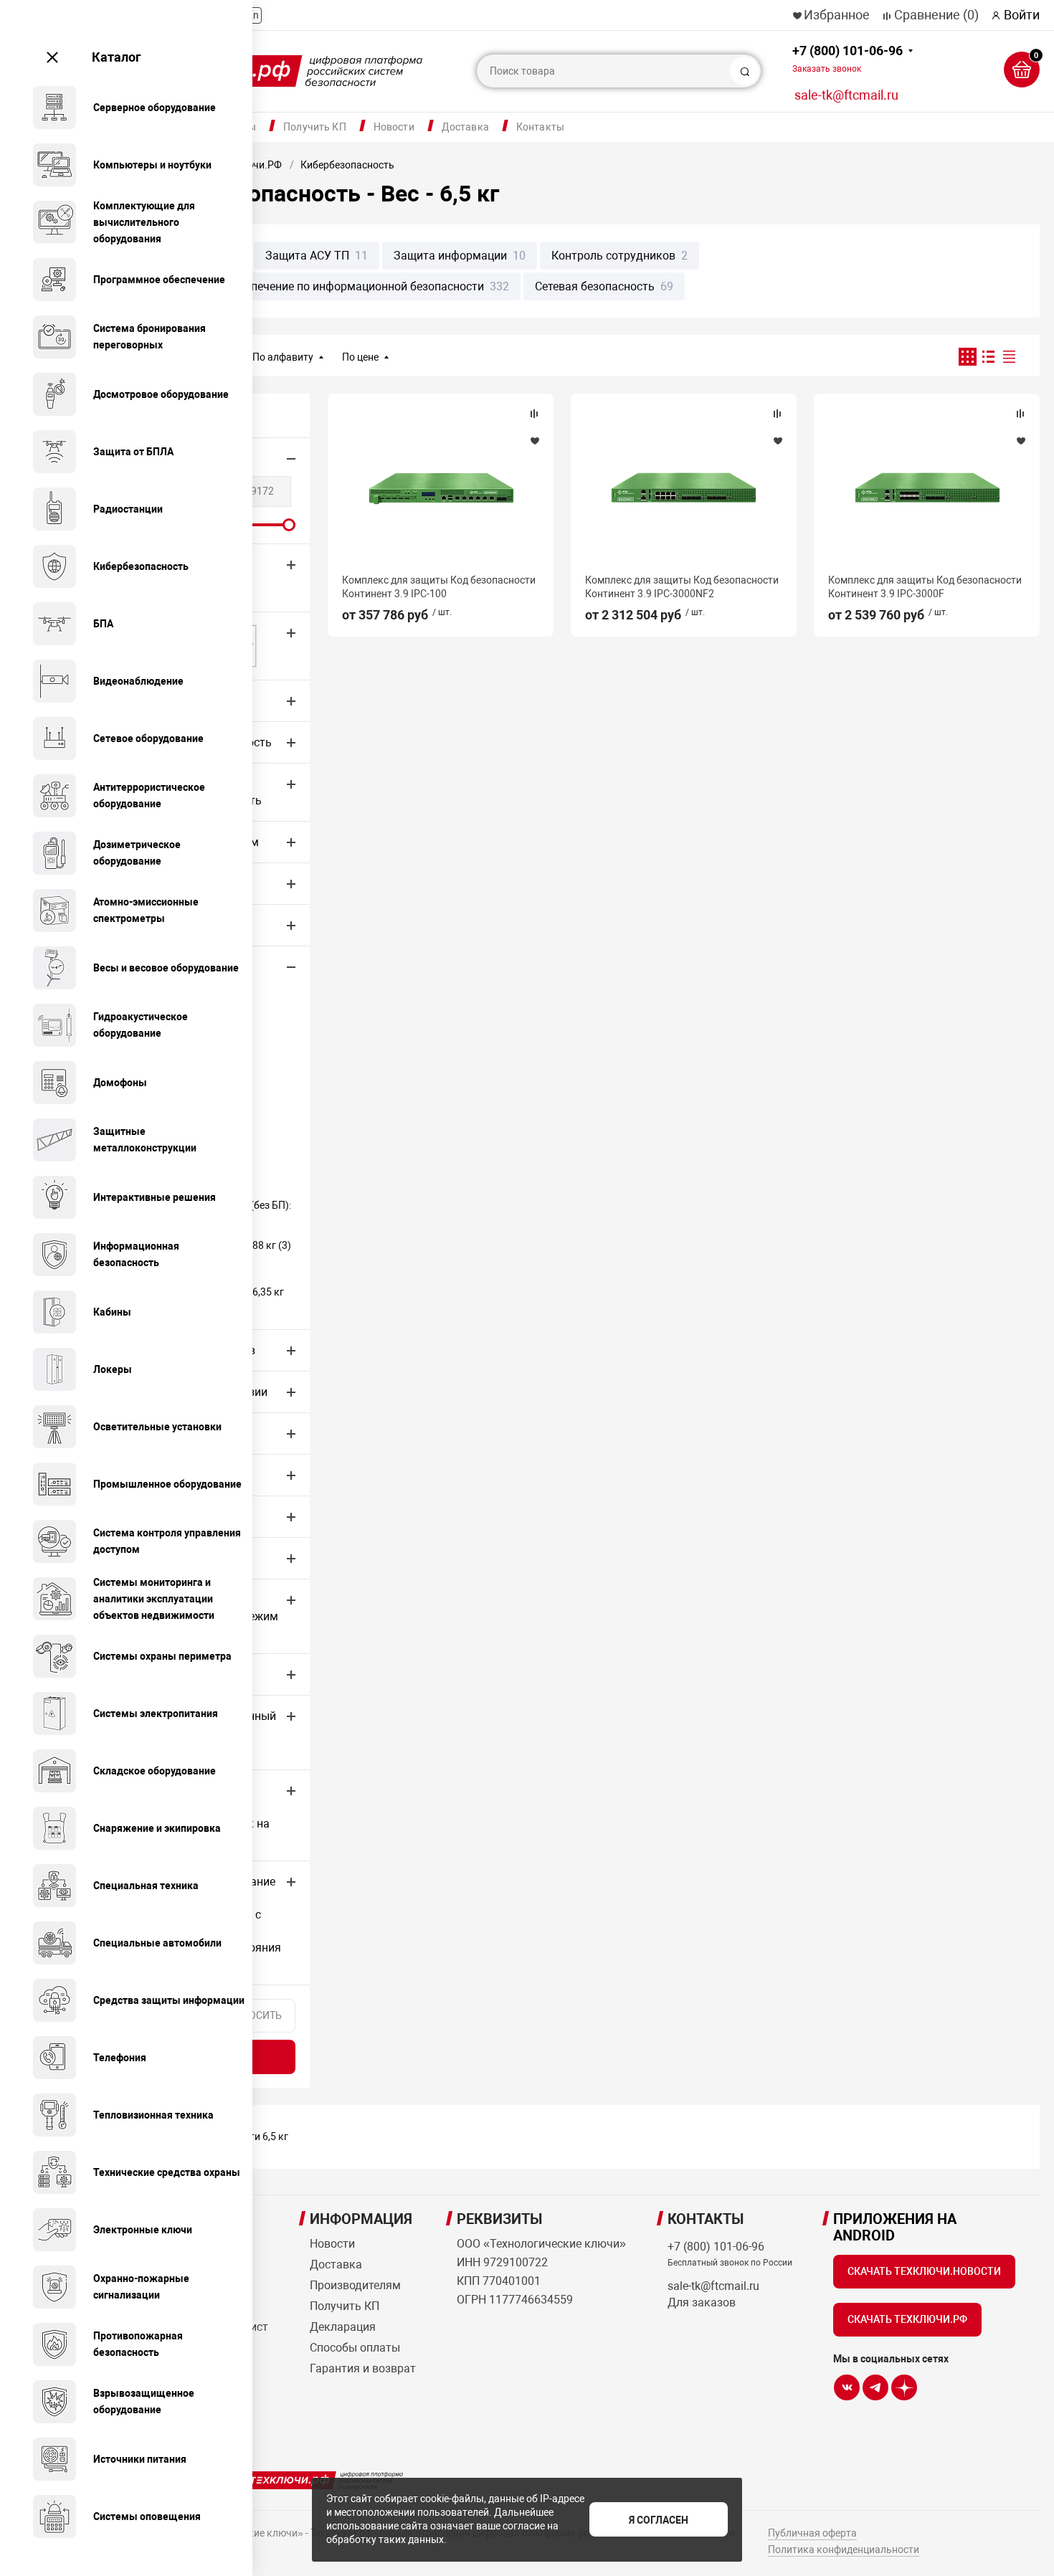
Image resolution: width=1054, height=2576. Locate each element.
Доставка (465, 127)
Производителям (355, 2285)
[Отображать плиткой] (968, 357)
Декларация (343, 2327)
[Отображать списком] (988, 357)
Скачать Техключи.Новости (924, 2271)
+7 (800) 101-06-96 (848, 58)
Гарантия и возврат (363, 2368)
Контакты (540, 127)
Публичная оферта (812, 2533)
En (253, 15)
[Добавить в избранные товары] (534, 440)
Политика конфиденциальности (844, 2549)
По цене (360, 357)
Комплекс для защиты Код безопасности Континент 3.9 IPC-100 (439, 586)
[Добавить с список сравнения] (534, 414)
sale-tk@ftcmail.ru (846, 95)
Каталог (117, 57)
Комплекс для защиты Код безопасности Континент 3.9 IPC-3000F (925, 586)
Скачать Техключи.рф (907, 2319)
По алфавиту (283, 357)
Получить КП (315, 127)
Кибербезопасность (347, 165)
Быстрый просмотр (440, 488)
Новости (394, 127)
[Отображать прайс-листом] (1009, 357)
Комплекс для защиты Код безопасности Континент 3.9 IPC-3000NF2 (682, 586)
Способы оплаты (355, 2348)
